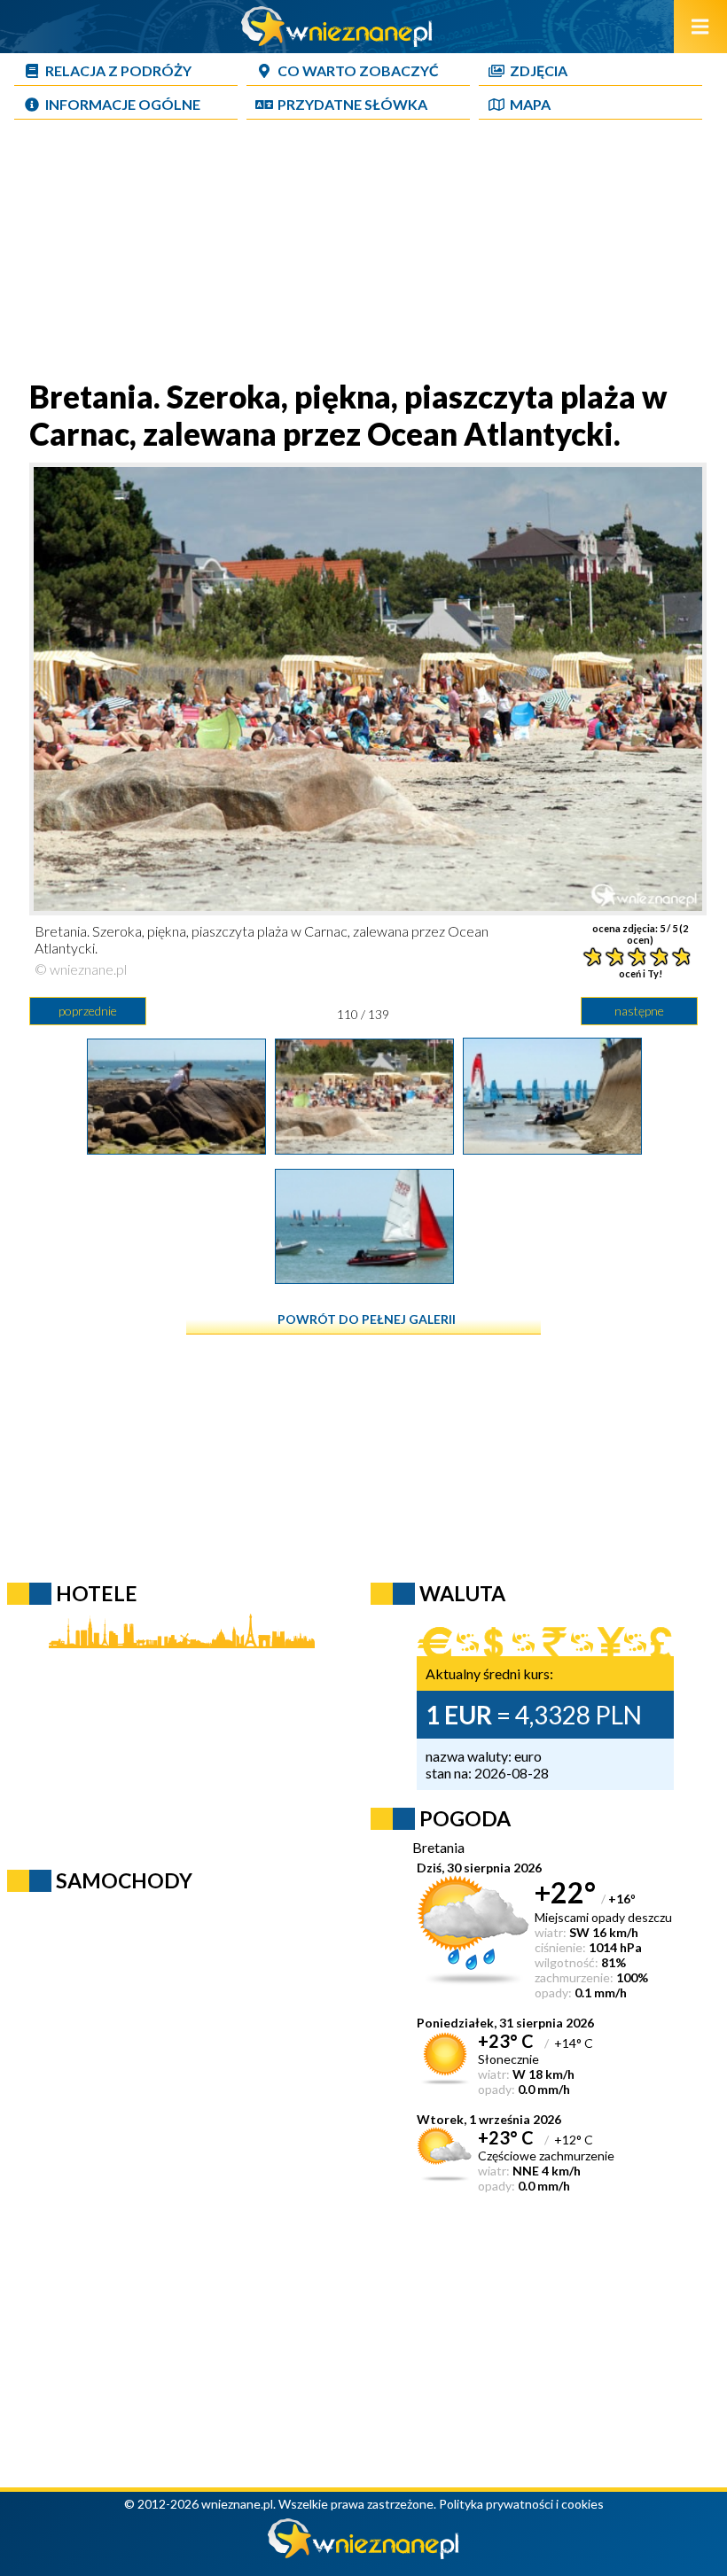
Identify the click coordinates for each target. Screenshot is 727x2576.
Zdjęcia (539, 70)
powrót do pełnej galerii (367, 1319)
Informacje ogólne (123, 104)
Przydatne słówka (352, 104)
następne (639, 1011)
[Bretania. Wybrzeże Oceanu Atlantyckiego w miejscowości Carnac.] (364, 1278)
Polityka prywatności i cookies (521, 2504)
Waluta (462, 1593)
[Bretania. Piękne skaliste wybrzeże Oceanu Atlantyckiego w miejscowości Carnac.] (176, 1148)
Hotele (97, 1593)
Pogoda (465, 1818)
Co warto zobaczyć (358, 70)
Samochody (124, 1880)
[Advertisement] (363, 253)
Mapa (530, 104)
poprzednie (88, 1011)
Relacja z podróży (118, 70)
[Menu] (700, 27)
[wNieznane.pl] (337, 41)
